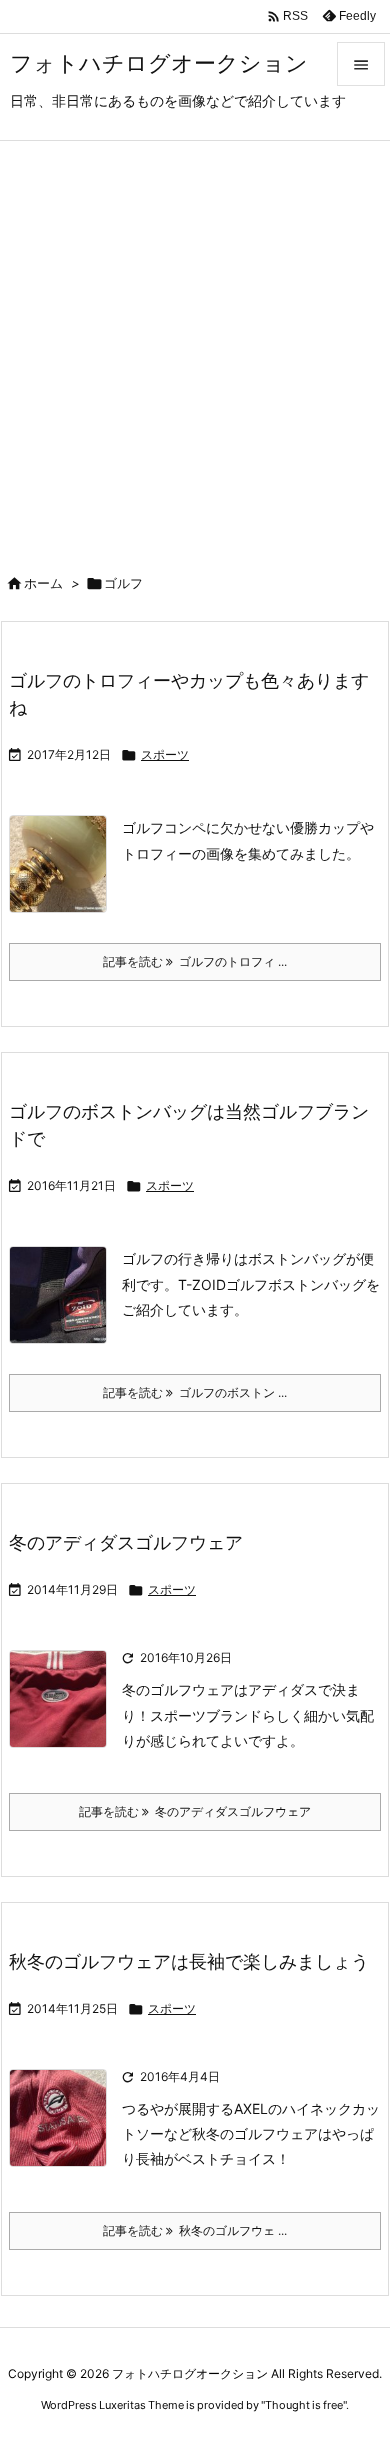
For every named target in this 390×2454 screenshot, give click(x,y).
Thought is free (304, 2405)
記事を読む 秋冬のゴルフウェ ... (195, 2230)
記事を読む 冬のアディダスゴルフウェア (195, 1811)
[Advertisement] (195, 346)
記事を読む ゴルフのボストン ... (195, 1392)
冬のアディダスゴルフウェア (126, 1542)
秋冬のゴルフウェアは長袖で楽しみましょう (189, 1961)
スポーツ (165, 754)
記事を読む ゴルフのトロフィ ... (195, 961)
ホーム (43, 583)
